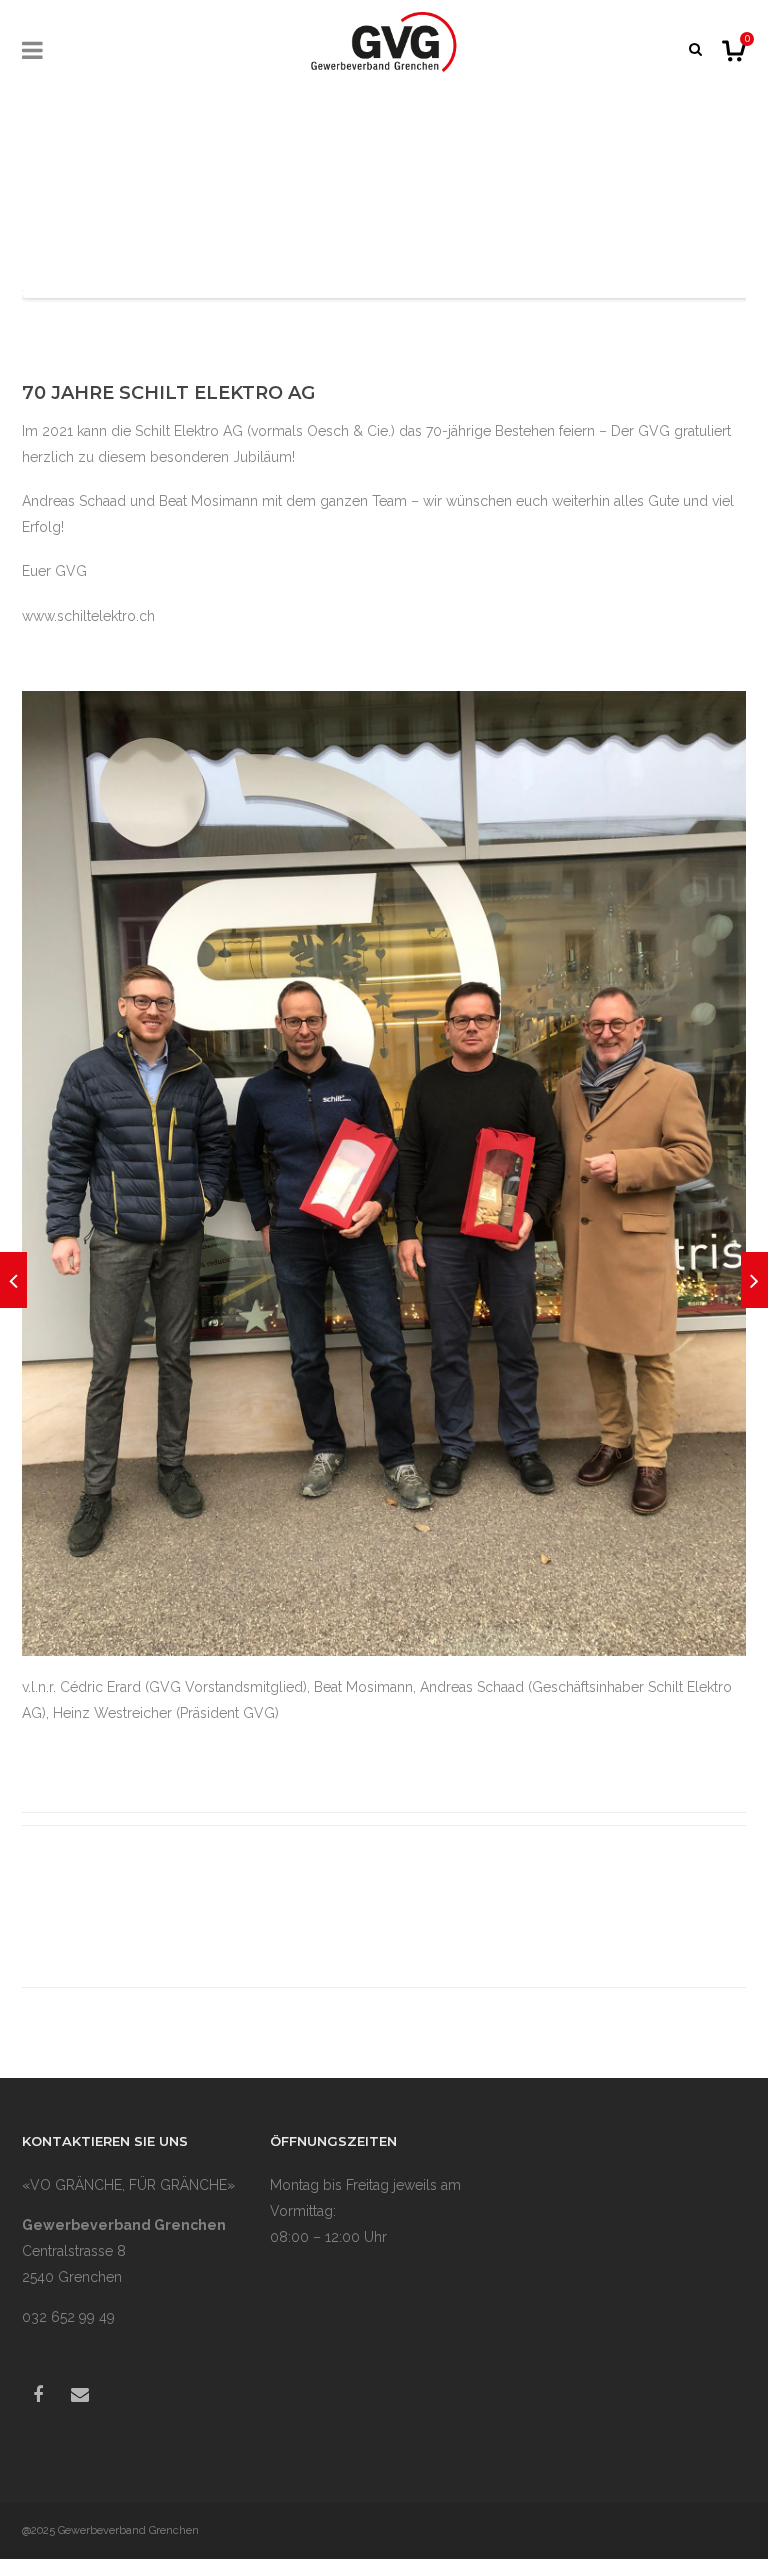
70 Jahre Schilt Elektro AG (168, 393)
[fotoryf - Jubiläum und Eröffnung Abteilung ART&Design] (13, 1280)
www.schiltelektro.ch (88, 616)
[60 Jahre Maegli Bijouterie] (754, 1280)
